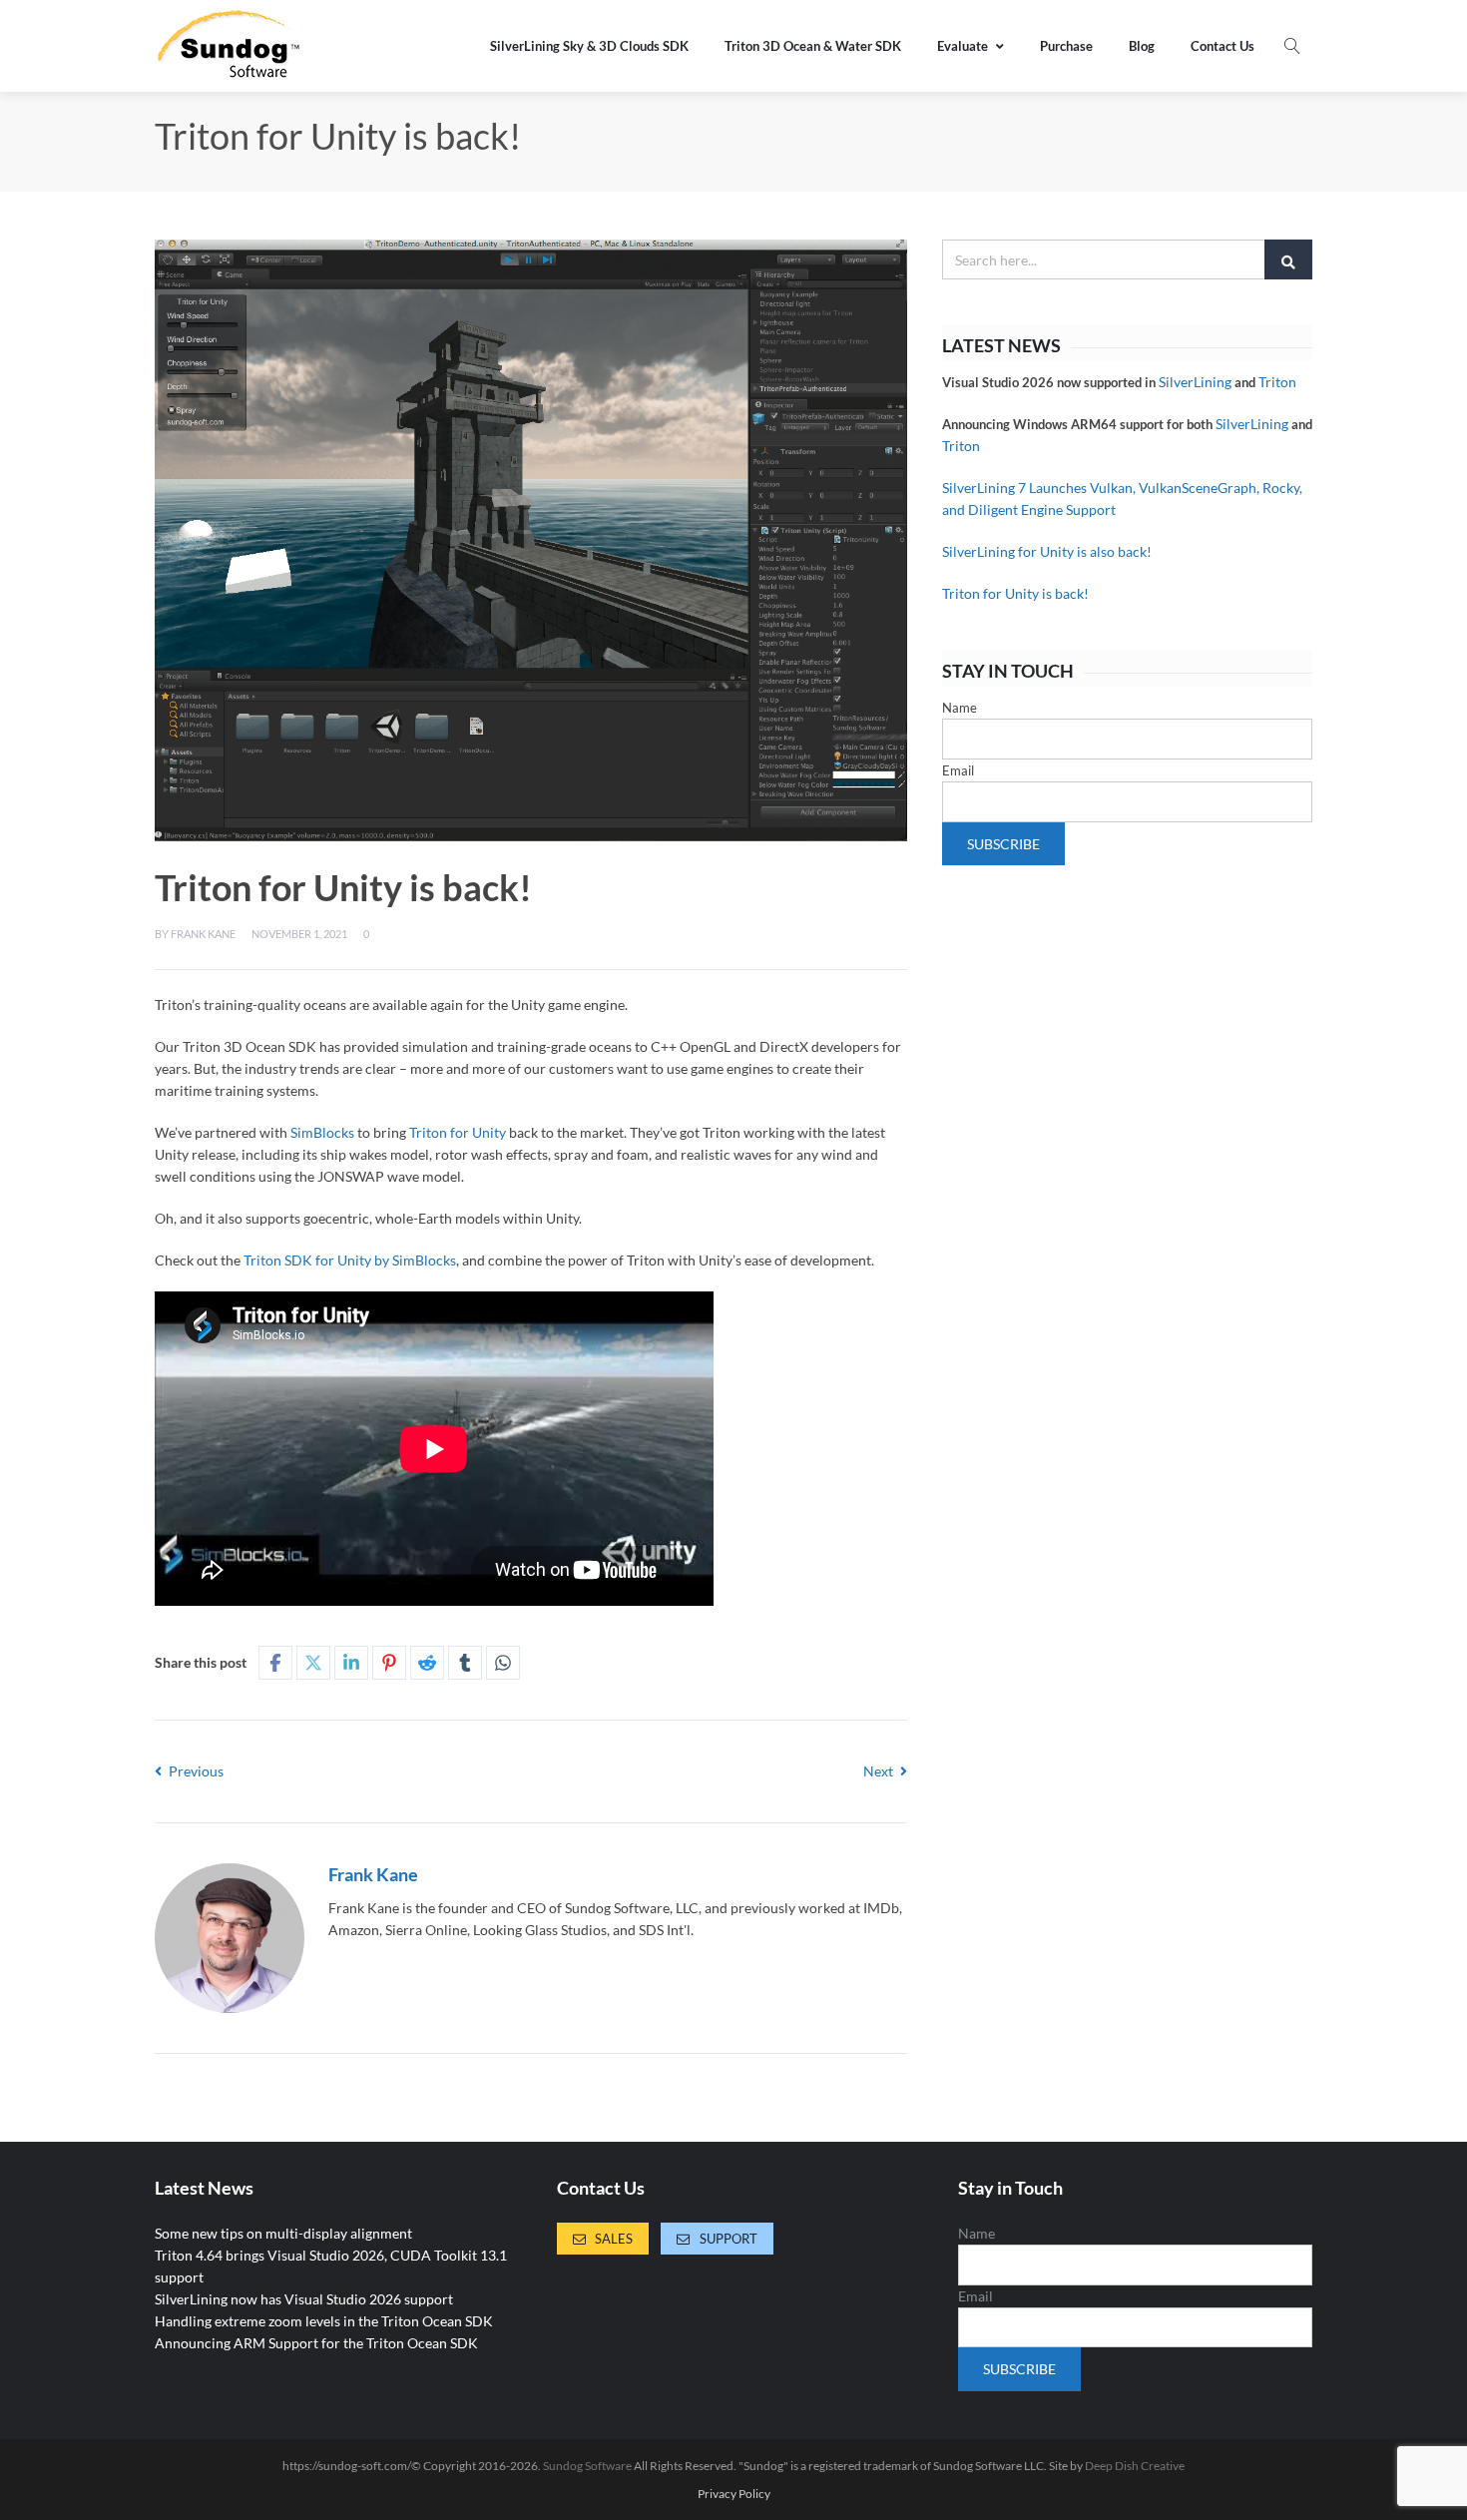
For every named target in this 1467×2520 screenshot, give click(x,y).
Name (960, 708)
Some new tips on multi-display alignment (283, 2233)
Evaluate (963, 46)
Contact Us (1222, 46)
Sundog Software (587, 2466)
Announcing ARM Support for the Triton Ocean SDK (316, 2343)
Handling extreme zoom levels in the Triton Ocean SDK (324, 2321)
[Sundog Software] (230, 46)
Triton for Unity (458, 1132)
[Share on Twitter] (313, 1663)
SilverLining (1195, 382)
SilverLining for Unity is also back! (1047, 551)
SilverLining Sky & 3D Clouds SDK (589, 46)
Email (958, 770)
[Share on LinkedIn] (351, 1663)
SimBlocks (322, 1132)
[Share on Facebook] (275, 1663)
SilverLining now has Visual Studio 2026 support (304, 2299)
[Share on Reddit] (427, 1663)
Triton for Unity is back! (1015, 593)
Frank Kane (203, 934)
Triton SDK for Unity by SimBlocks (350, 1260)
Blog (1142, 46)
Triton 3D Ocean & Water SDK (813, 46)
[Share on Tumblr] (465, 1663)
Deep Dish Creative (1135, 2466)
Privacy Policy (734, 2494)
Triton (1277, 382)
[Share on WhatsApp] (503, 1663)
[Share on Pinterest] (389, 1663)
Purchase (1066, 46)
